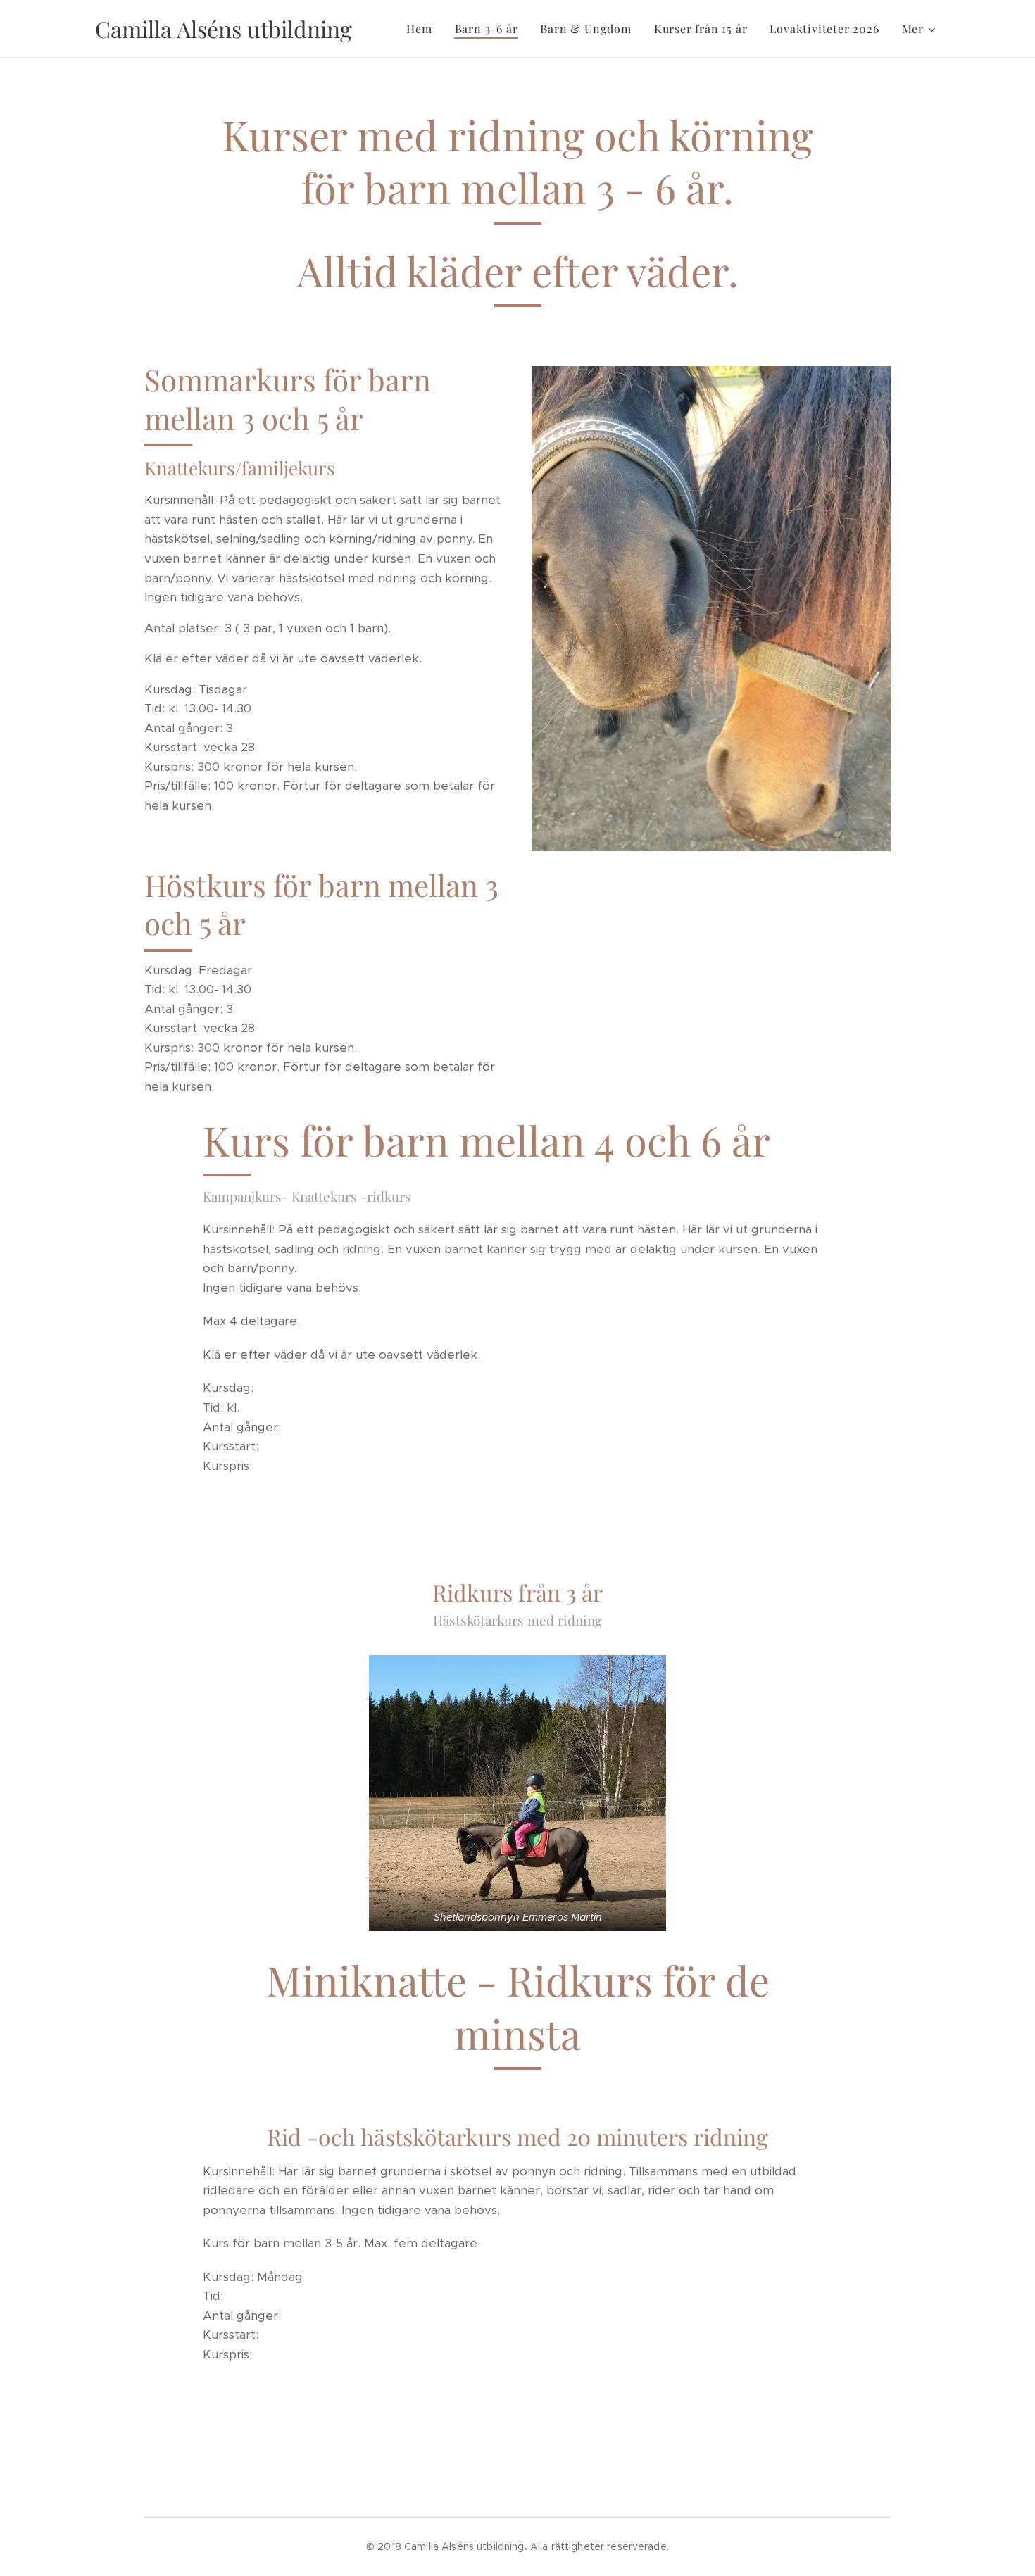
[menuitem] (423, 29)
